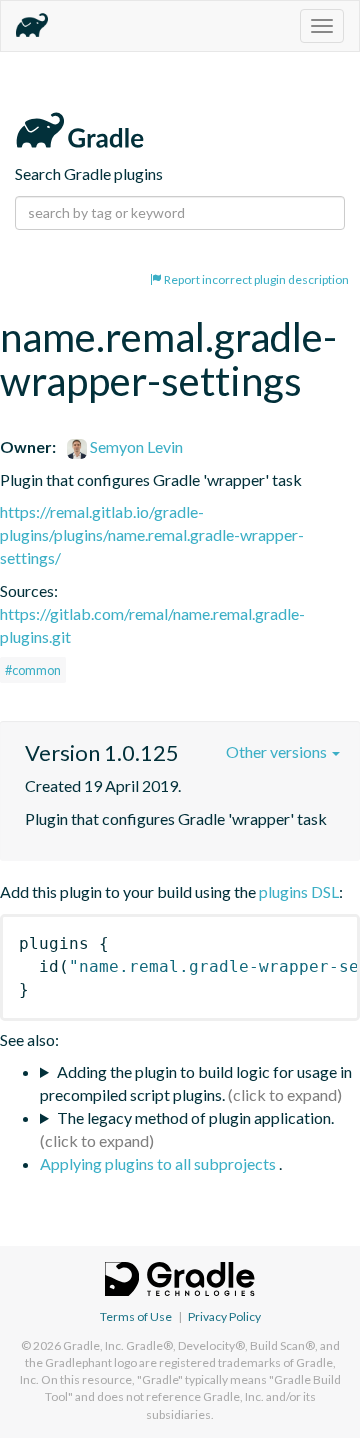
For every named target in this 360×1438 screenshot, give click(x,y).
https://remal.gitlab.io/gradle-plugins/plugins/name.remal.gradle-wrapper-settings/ (152, 534)
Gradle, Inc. (93, 1345)
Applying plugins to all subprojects (159, 1163)
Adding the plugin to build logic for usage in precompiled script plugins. (196, 1083)
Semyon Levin (135, 446)
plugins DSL (299, 891)
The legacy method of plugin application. (195, 1117)
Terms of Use (136, 1316)
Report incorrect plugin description (255, 279)
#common (33, 670)
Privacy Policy (224, 1316)
